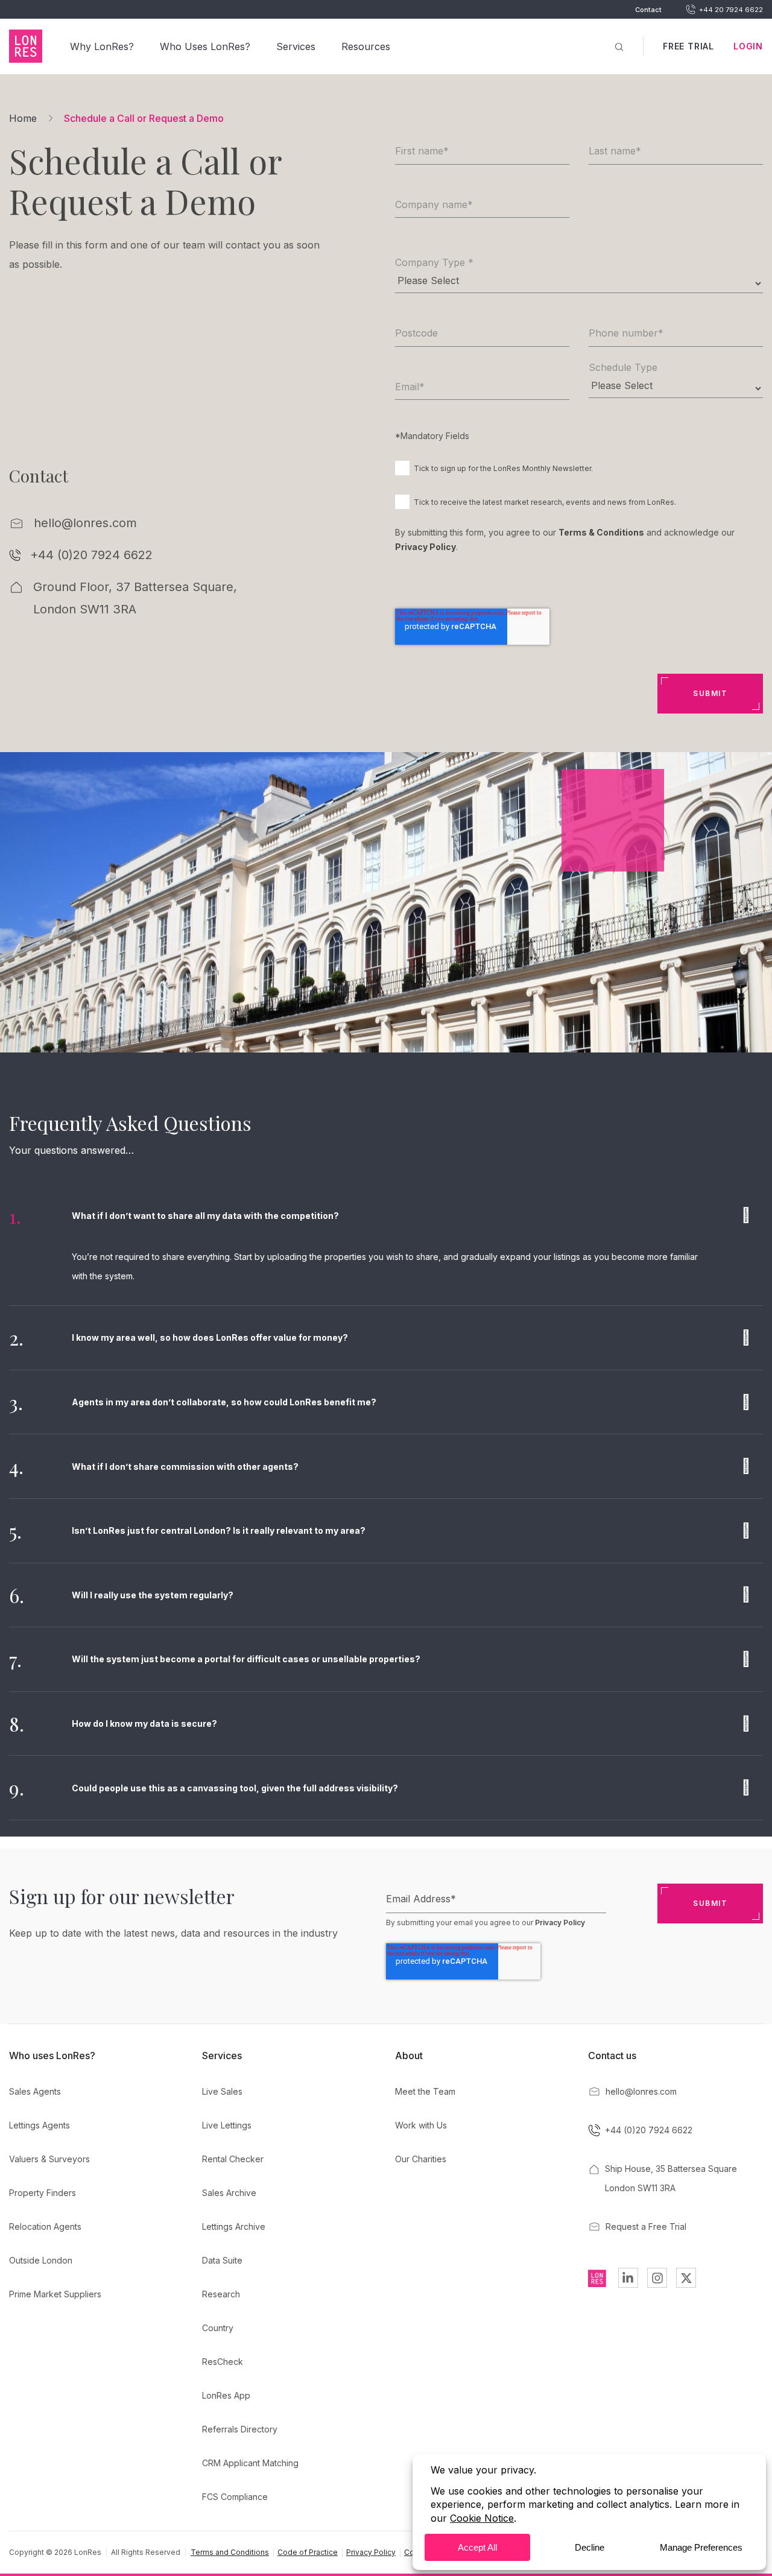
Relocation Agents (45, 2226)
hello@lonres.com (85, 523)
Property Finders (43, 2193)
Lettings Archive (234, 2226)
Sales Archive (229, 2193)
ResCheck (223, 2362)
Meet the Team (425, 2091)
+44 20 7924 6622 (731, 10)
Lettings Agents (40, 2125)
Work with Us (421, 2125)
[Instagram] (657, 2278)
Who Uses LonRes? (205, 46)
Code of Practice (308, 2552)
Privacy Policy (426, 547)
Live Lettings (227, 2125)
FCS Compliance (235, 2497)
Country (218, 2328)
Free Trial (688, 46)
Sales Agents (35, 2091)
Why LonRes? (102, 46)
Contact (648, 10)
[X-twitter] (686, 2278)
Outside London (41, 2260)
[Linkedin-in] (628, 2278)
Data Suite (222, 2260)
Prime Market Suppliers (55, 2294)
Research (221, 2294)
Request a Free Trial (646, 2226)
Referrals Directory (240, 2429)
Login (748, 46)
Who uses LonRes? (52, 2055)
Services (296, 46)
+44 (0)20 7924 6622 (91, 555)
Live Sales (222, 2091)
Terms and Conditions (230, 2552)
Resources (366, 46)
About (409, 2055)
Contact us (612, 2055)
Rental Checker (233, 2159)
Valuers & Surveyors (49, 2159)
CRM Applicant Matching (250, 2463)
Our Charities (421, 2159)
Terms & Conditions (601, 532)
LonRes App (226, 2395)
